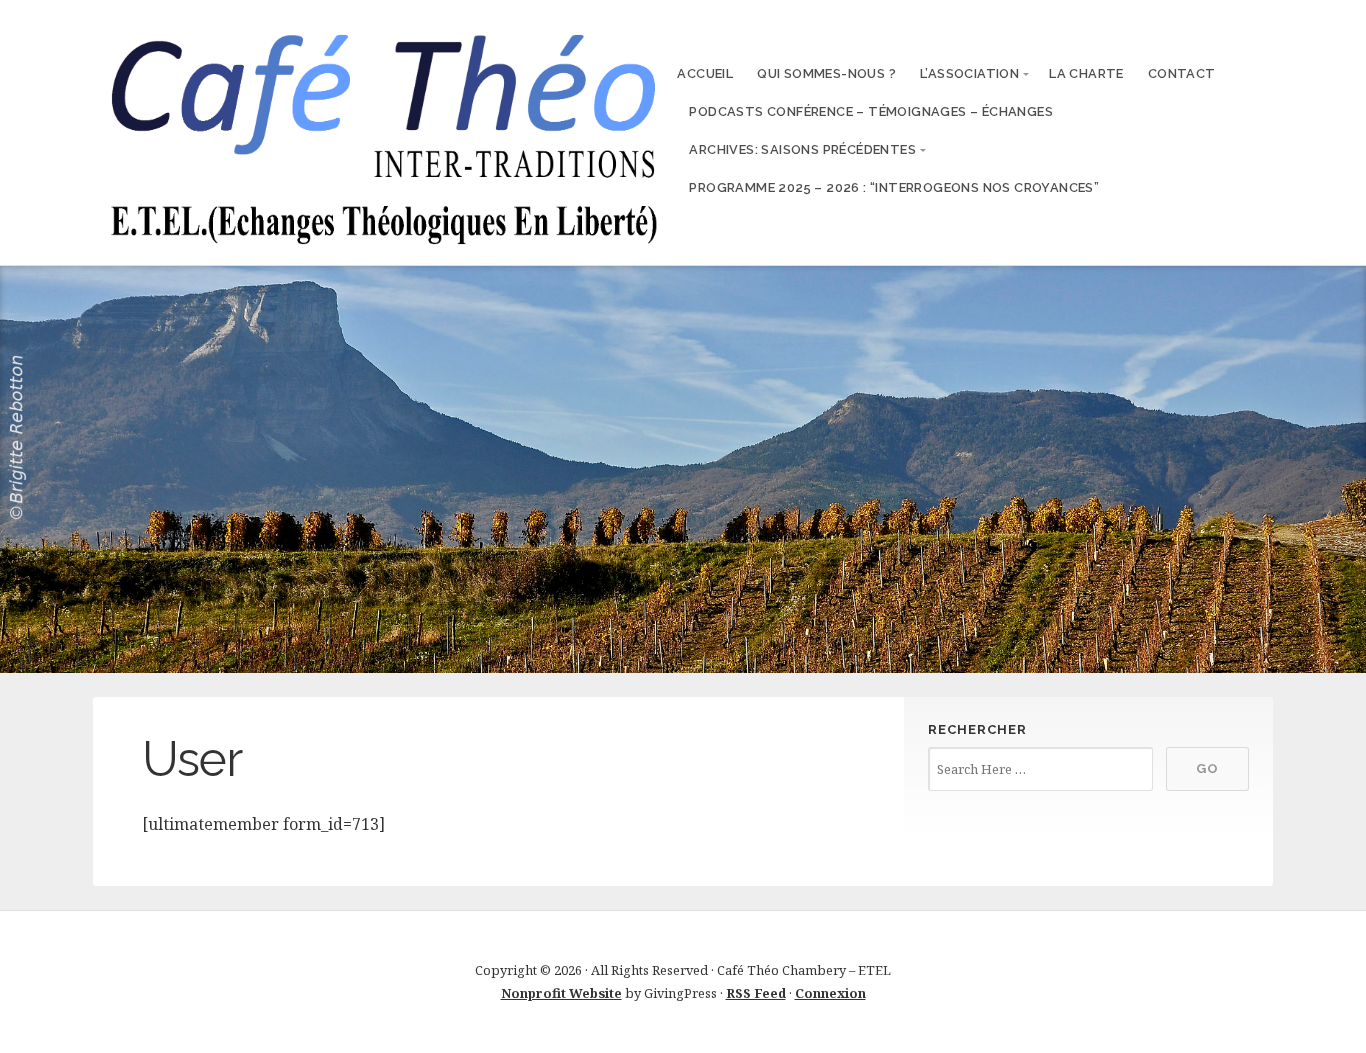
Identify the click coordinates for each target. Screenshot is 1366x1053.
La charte (1086, 73)
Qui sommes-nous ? (826, 73)
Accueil (705, 73)
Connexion (830, 993)
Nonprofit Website (561, 993)
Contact (1182, 73)
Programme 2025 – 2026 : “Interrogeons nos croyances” (894, 187)
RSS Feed (756, 993)
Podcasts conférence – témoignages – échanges (871, 111)
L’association (969, 73)
